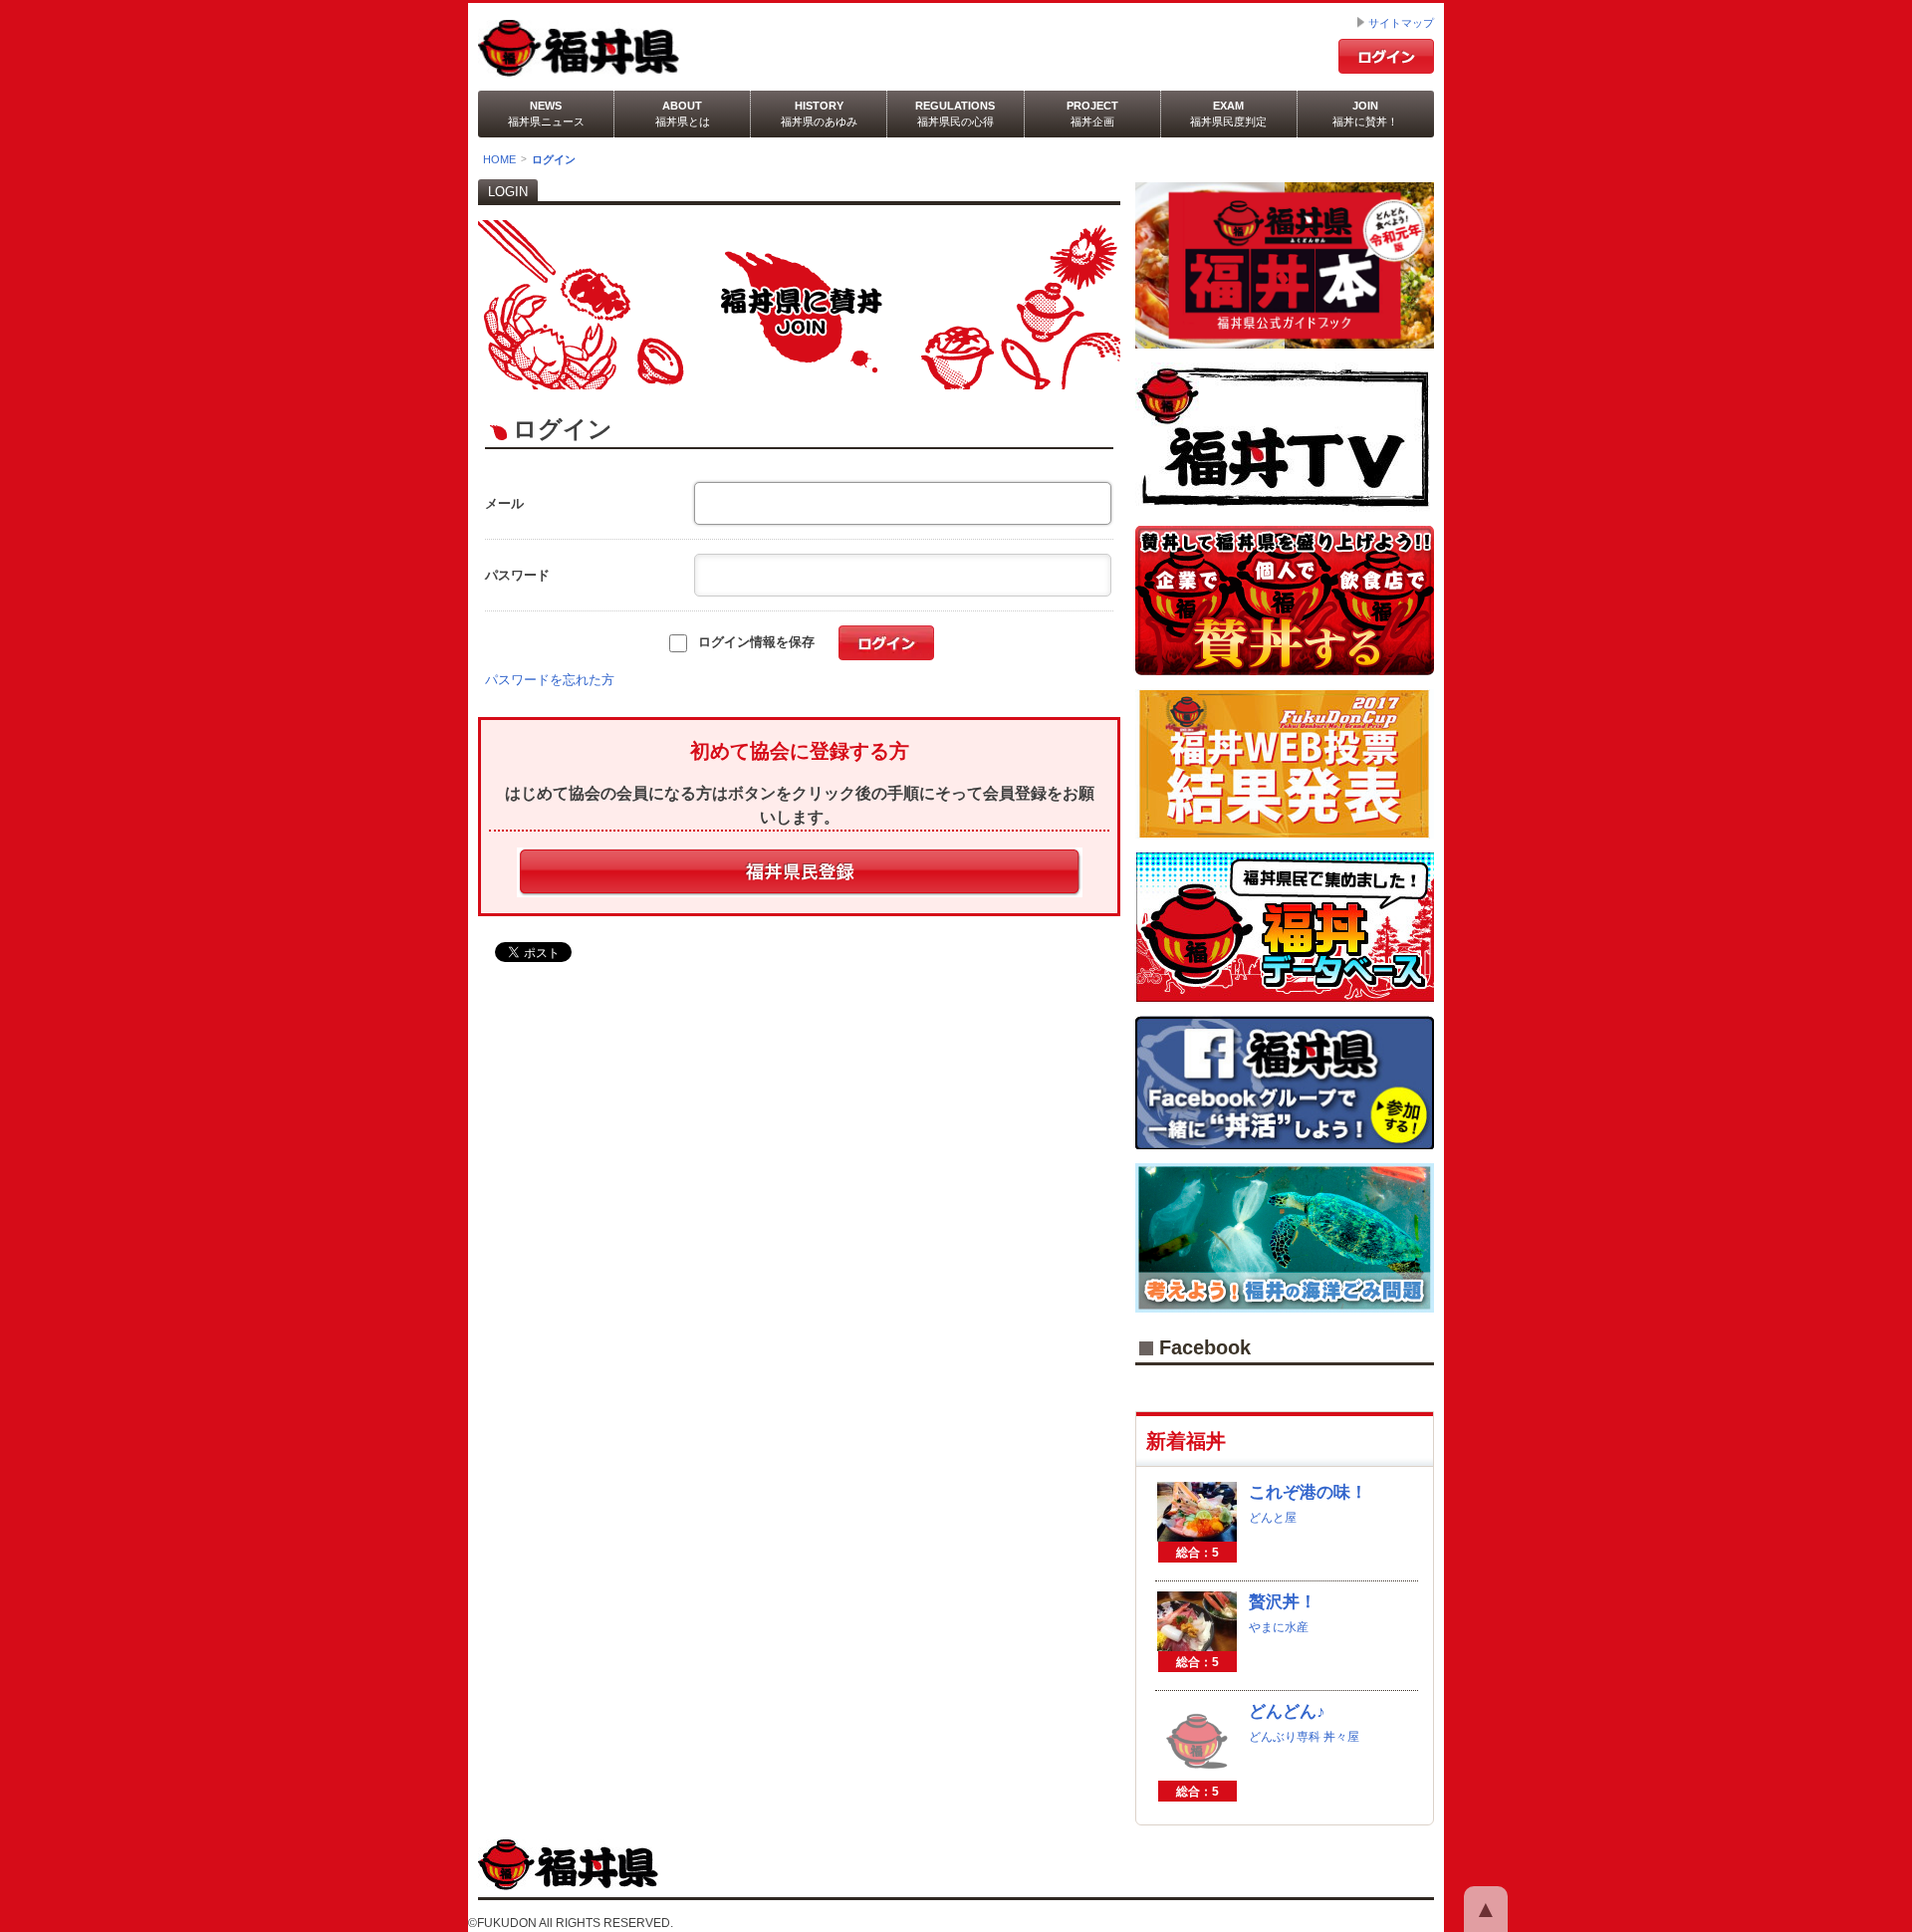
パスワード (517, 575)
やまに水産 (1279, 1627)
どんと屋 (1273, 1518)
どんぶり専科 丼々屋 (1304, 1737)
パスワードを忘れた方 (550, 680)
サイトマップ (1401, 23)
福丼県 (636, 48)
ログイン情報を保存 (752, 642)
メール (504, 503)
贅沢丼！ (1283, 1602)
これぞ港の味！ (1308, 1492)
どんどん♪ (1287, 1711)
